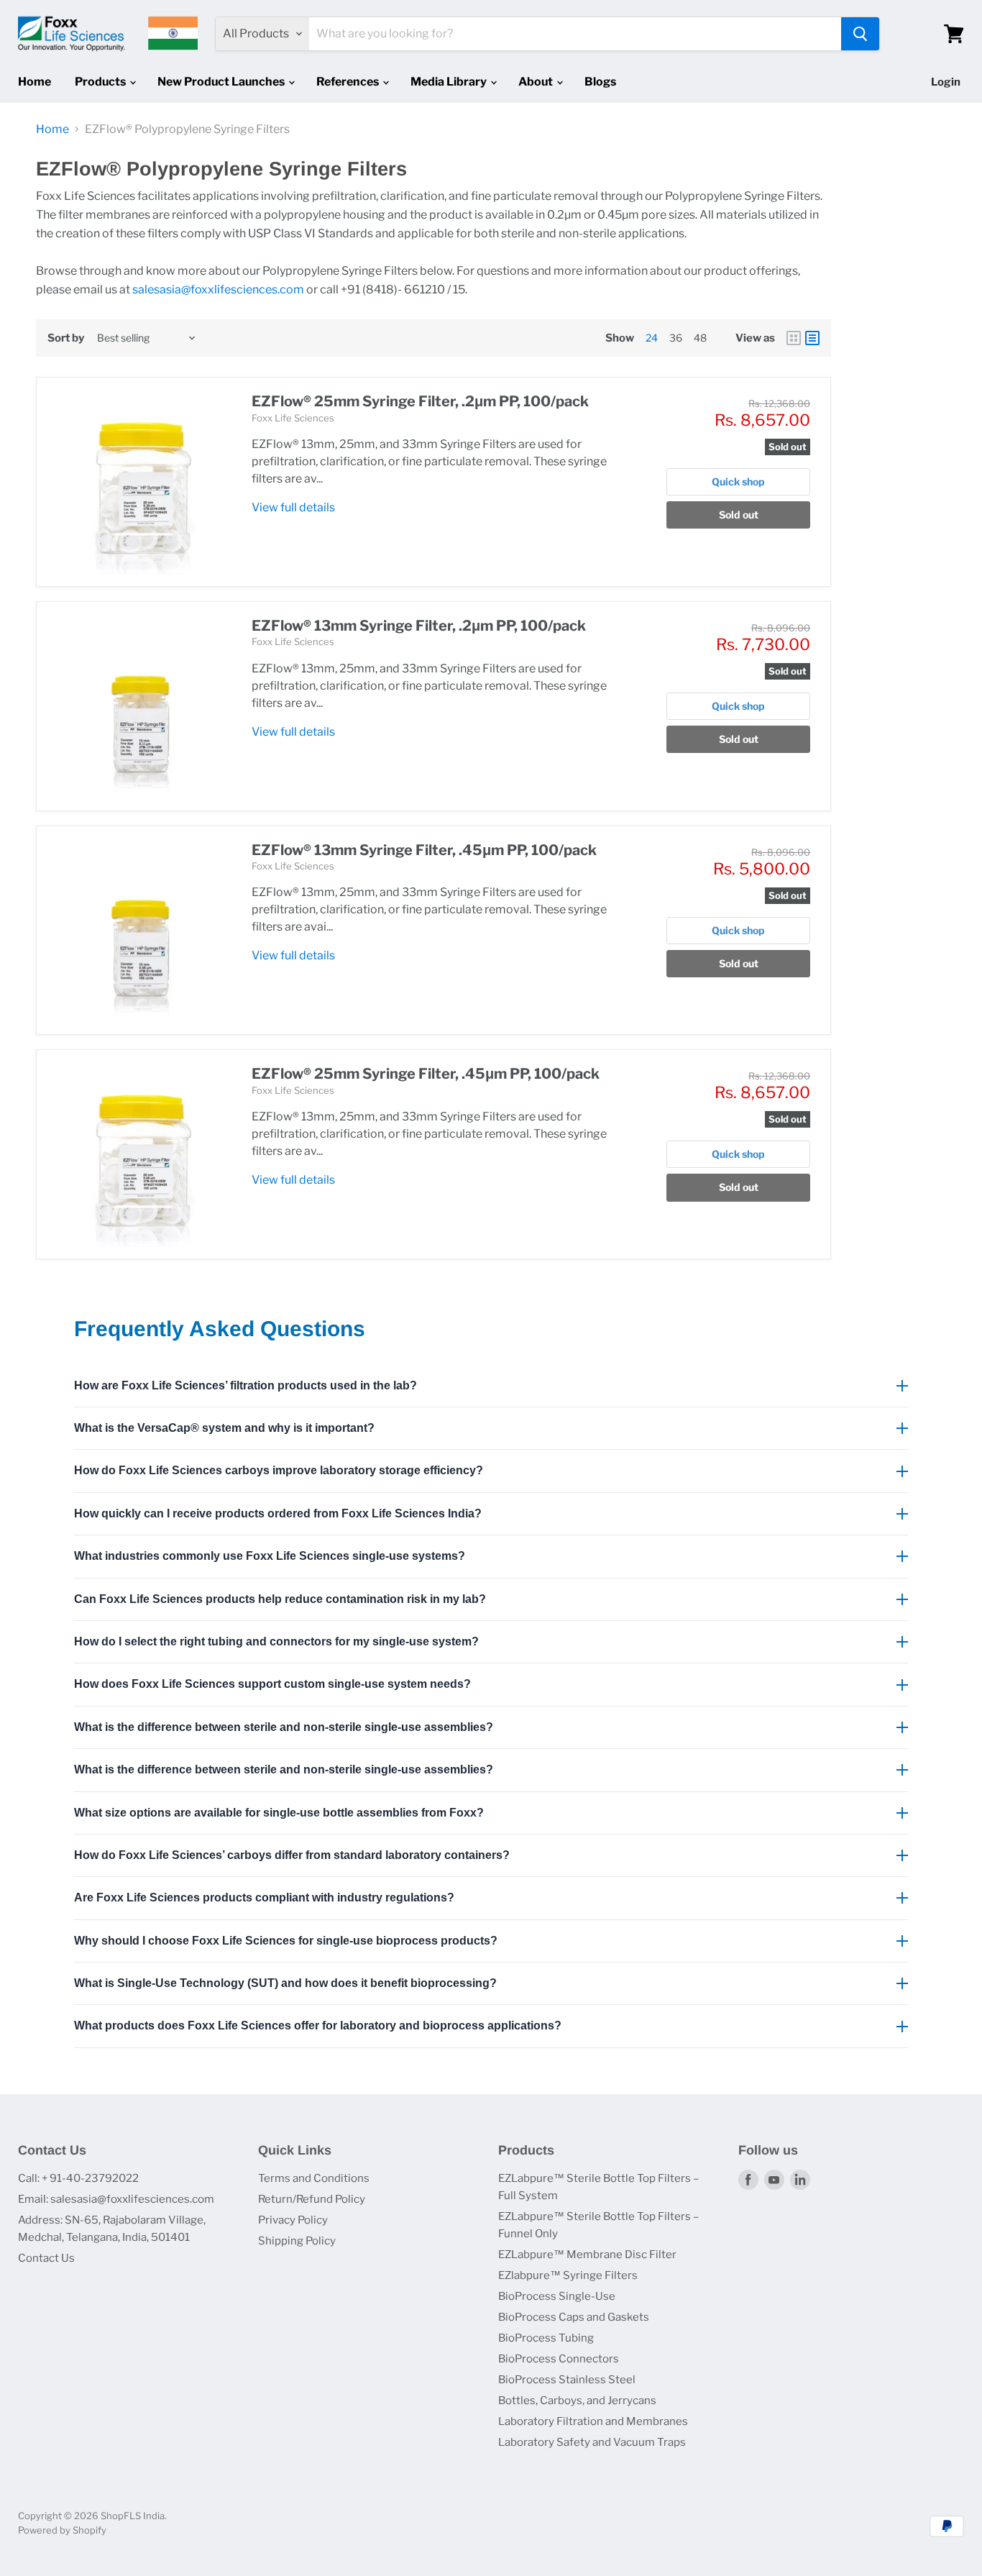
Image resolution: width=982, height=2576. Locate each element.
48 (700, 338)
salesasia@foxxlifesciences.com (218, 289)
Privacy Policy (293, 2220)
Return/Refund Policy (312, 2199)
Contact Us (46, 2258)
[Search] (860, 34)
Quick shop (738, 481)
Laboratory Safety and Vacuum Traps (592, 2442)
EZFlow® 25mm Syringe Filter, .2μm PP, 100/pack (420, 401)
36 (676, 338)
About (537, 82)
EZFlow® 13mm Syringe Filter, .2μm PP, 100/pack (419, 626)
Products (101, 82)
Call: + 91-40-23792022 (78, 2178)
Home (35, 82)
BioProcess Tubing (546, 2338)
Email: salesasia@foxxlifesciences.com (116, 2199)
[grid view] (794, 338)
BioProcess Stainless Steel (567, 2380)
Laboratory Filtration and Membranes (593, 2421)
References (349, 82)
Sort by (66, 338)
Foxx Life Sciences (293, 418)
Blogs (600, 82)
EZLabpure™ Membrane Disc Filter (587, 2255)
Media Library (450, 82)
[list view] (812, 338)
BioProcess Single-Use (557, 2296)
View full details (293, 507)
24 (652, 338)
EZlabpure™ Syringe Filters (568, 2275)
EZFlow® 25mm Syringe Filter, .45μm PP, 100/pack (426, 1074)
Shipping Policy (297, 2241)
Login (946, 82)
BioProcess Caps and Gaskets (574, 2317)
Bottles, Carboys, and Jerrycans (577, 2401)
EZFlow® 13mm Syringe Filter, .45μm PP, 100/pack (424, 850)
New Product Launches (222, 82)
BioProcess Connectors (559, 2359)
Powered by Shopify (62, 2530)
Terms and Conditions (314, 2178)
